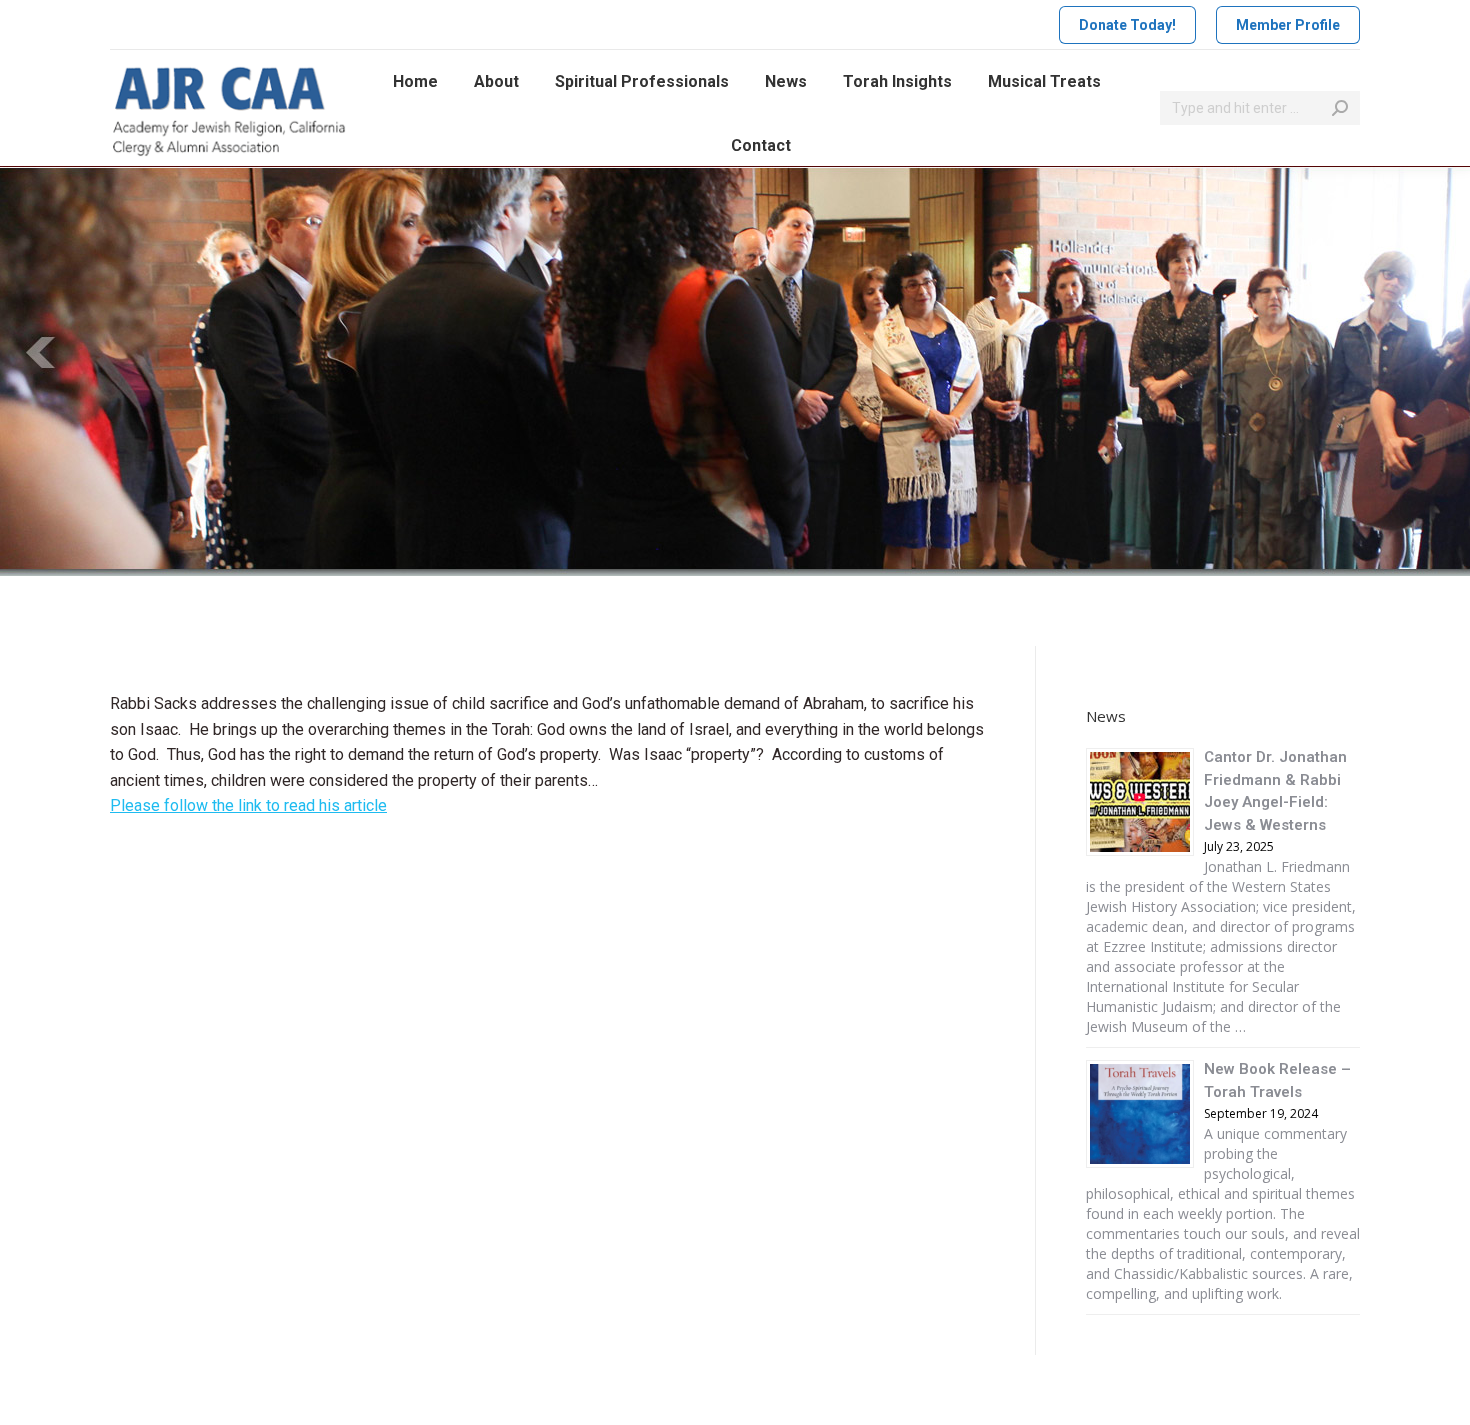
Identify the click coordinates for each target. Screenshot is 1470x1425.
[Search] (1340, 108)
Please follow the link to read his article (248, 805)
